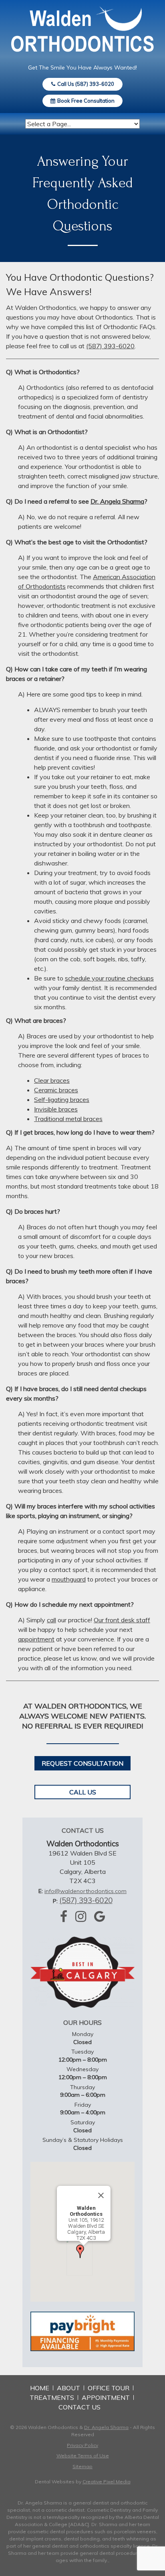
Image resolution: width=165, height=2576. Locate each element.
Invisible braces (56, 1109)
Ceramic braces (56, 1090)
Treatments (52, 2397)
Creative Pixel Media (107, 2482)
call (51, 1620)
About (68, 2388)
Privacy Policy (82, 2445)
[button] (80, 2251)
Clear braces (52, 1080)
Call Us (83, 1792)
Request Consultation (82, 1763)
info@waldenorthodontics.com (86, 1891)
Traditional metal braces (68, 1119)
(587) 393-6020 (110, 346)
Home (40, 2388)
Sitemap (82, 2466)
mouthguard (69, 1579)
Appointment (106, 2397)
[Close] (101, 2195)
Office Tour (109, 2388)
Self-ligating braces (62, 1099)
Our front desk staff (122, 1620)
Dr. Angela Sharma (117, 501)
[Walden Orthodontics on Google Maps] (100, 1916)
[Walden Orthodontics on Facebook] (64, 1916)
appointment (36, 1639)
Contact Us (79, 2407)
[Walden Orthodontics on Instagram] (81, 1916)
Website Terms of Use (83, 2456)
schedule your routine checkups (109, 978)
